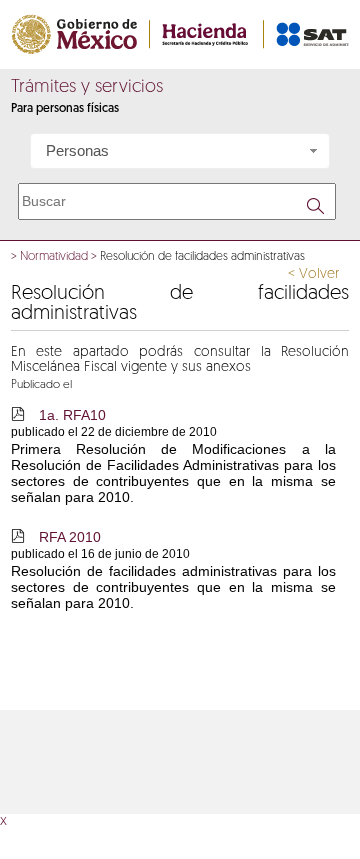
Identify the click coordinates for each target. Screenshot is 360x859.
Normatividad (54, 257)
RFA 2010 (70, 537)
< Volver (313, 274)
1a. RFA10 (72, 415)
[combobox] (180, 151)
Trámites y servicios (87, 88)
